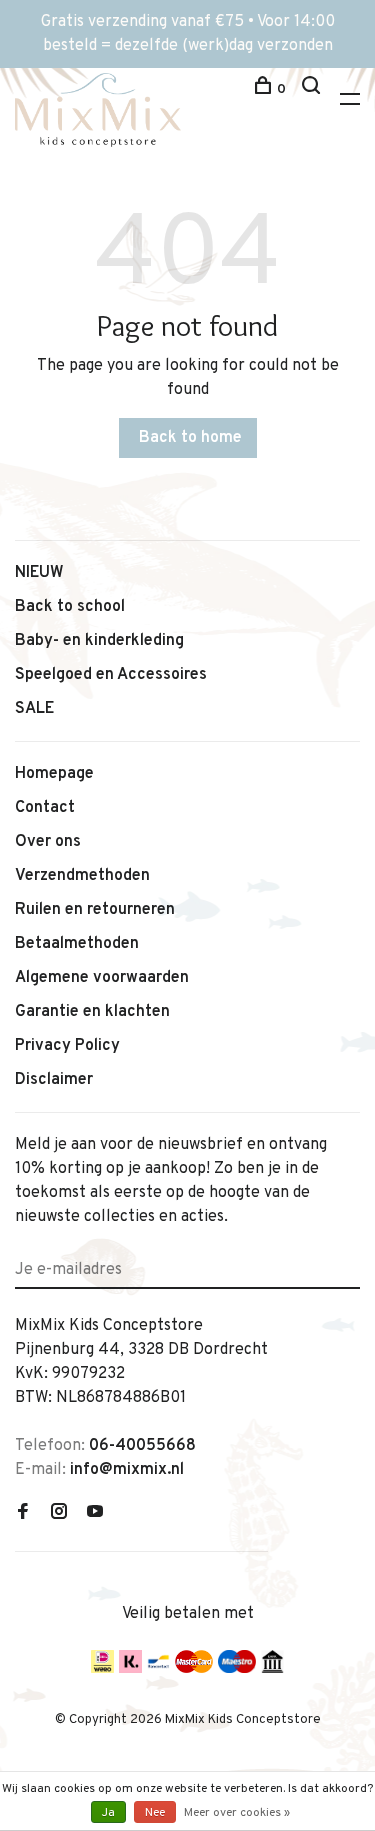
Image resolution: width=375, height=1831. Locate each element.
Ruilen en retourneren (95, 910)
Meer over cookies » (237, 1813)
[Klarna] (130, 1669)
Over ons (48, 842)
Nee (155, 1813)
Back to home (190, 438)
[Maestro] (237, 1669)
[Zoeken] (313, 89)
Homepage (54, 774)
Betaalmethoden (77, 944)
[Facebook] (23, 1514)
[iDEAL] (102, 1669)
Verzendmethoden (82, 876)
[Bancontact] (158, 1669)
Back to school (70, 607)
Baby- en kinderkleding (99, 641)
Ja (108, 1813)
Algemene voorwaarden (102, 978)
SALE (34, 709)
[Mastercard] (194, 1669)
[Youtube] (95, 1514)
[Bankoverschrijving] (272, 1669)
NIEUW (39, 573)
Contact (45, 808)
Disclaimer (54, 1080)
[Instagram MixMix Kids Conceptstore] (59, 1514)
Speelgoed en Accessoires (111, 675)
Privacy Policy (67, 1046)
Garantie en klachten (92, 1012)
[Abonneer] (352, 1258)
